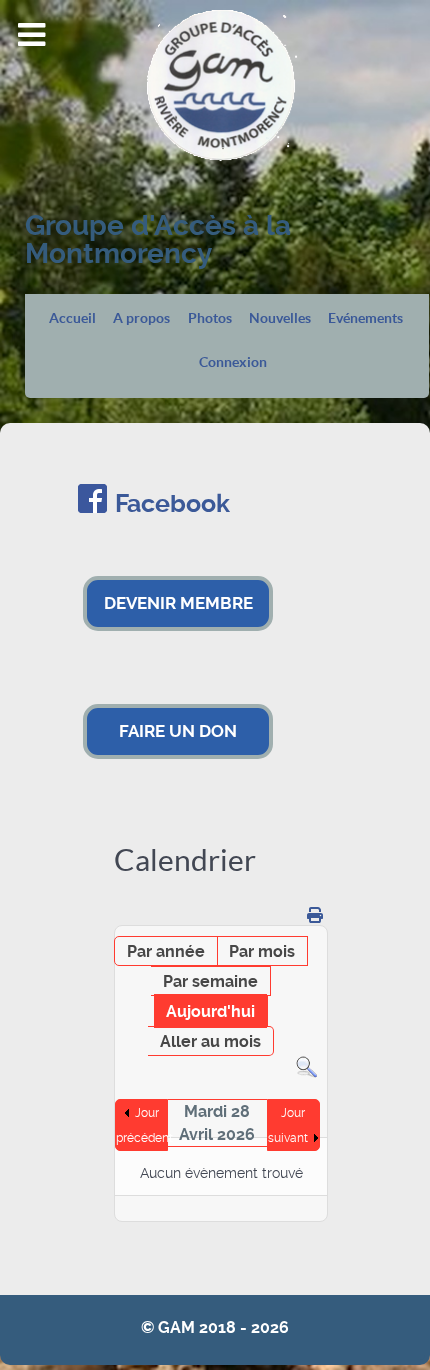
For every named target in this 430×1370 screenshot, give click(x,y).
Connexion (233, 363)
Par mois (262, 951)
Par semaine (210, 981)
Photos (210, 319)
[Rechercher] (306, 1066)
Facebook (172, 503)
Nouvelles (280, 319)
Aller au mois (210, 1041)
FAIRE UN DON (178, 731)
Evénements (365, 319)
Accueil (72, 319)
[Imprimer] (315, 915)
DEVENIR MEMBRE (178, 603)
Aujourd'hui (210, 1011)
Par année (166, 951)
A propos (141, 319)
